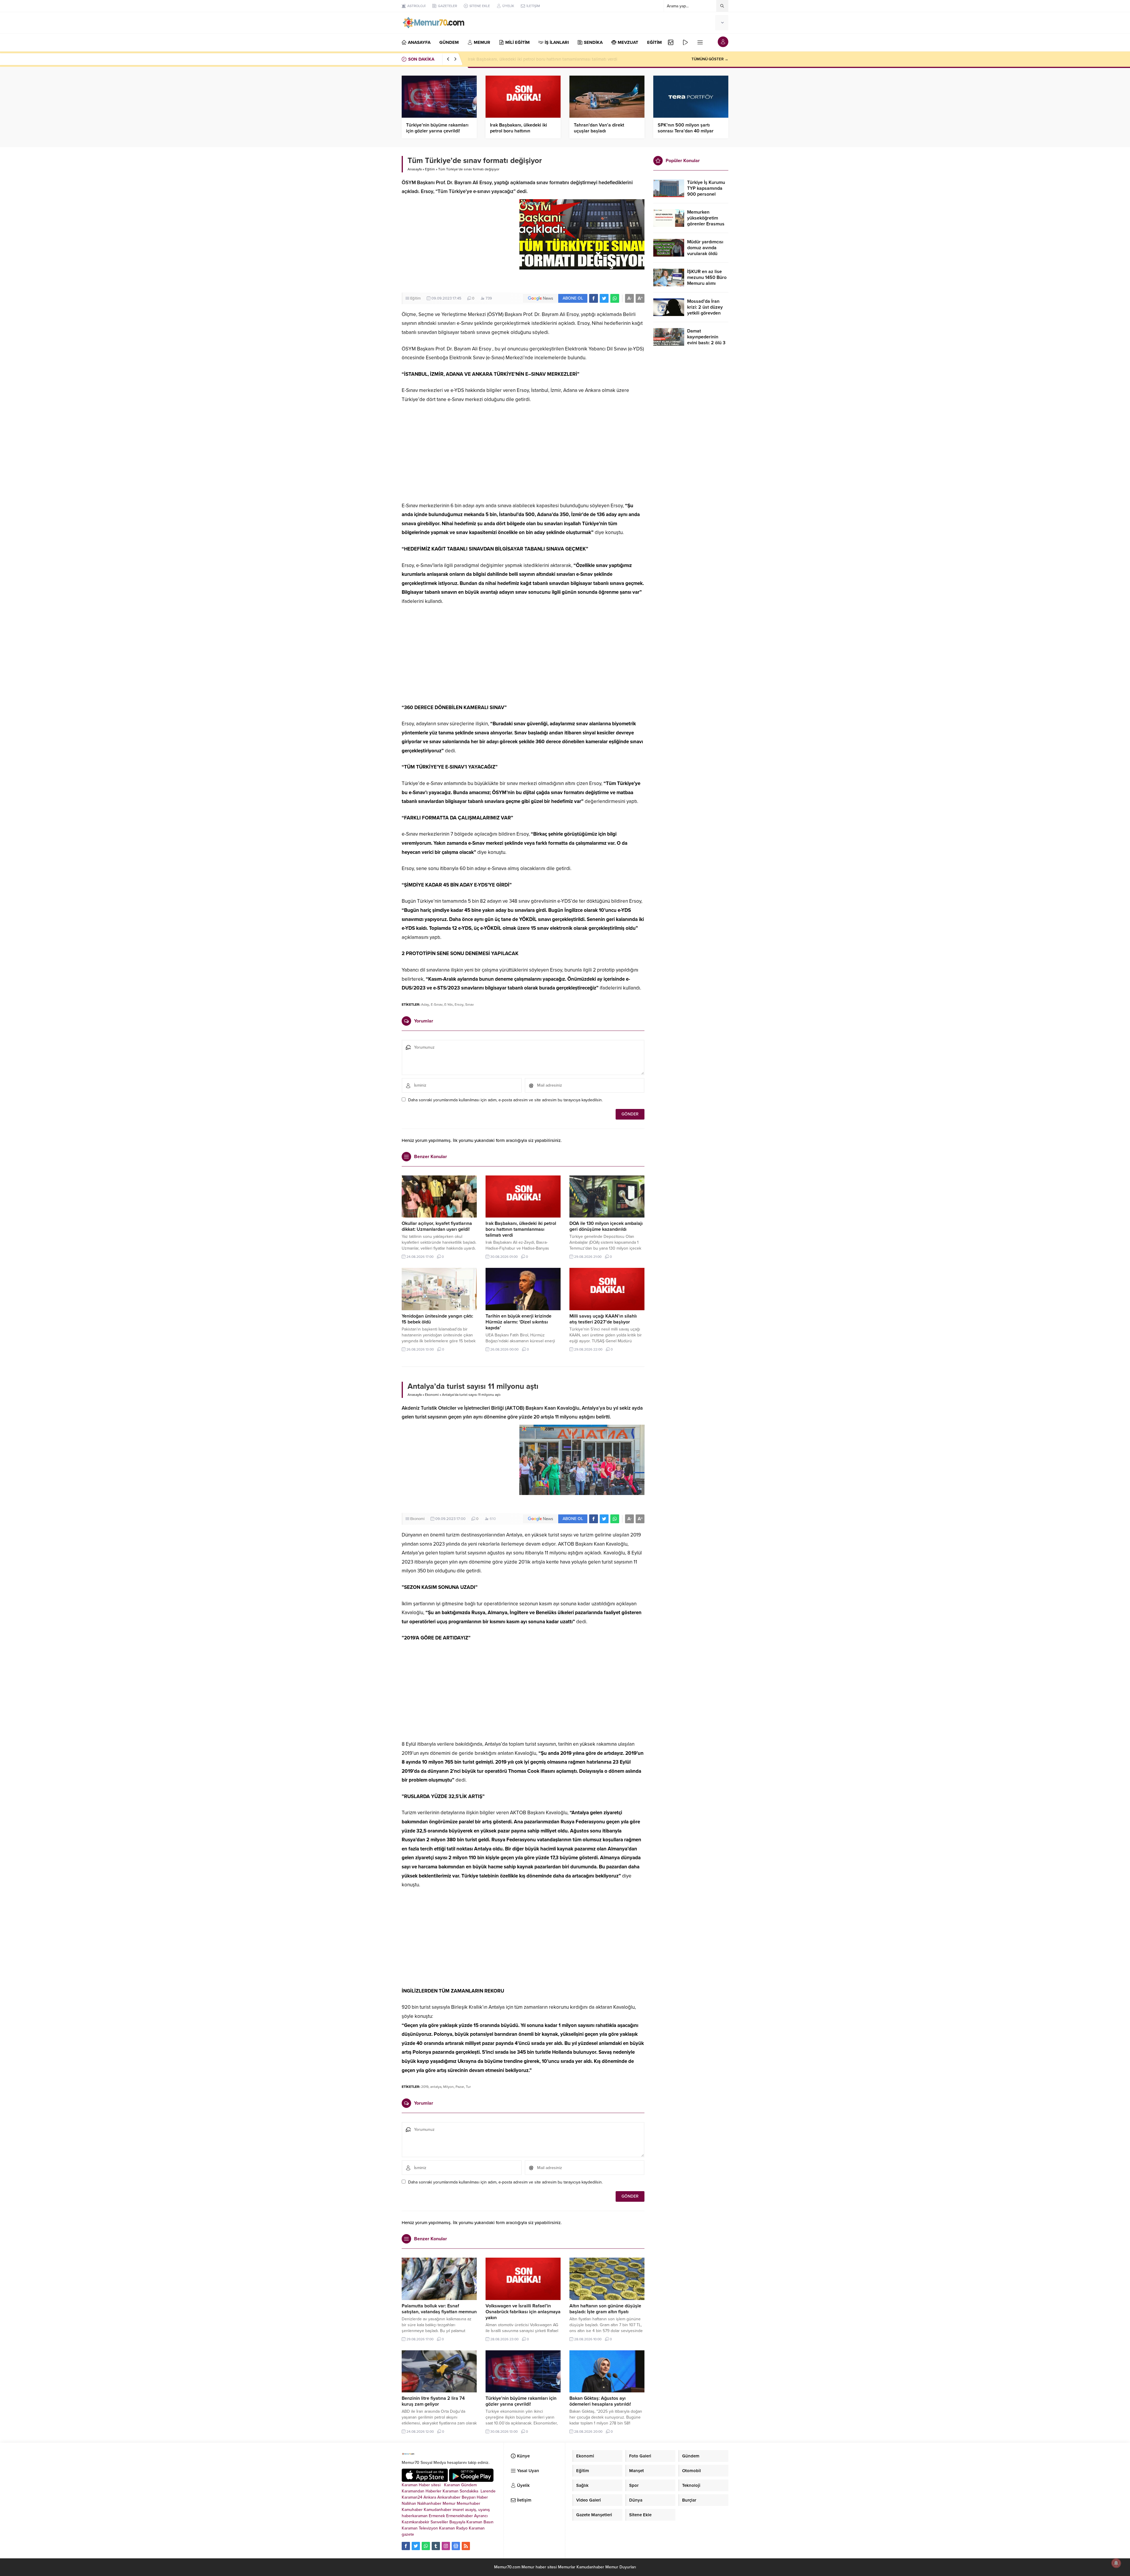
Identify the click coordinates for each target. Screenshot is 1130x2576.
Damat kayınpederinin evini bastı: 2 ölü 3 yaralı (706, 340)
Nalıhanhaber (429, 2503)
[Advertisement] (457, 245)
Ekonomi (432, 1395)
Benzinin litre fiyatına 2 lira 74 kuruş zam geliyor (433, 2401)
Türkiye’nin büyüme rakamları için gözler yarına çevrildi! (437, 128)
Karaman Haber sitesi (422, 2485)
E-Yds (449, 1005)
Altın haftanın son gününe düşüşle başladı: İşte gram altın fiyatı (605, 2309)
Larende (488, 2491)
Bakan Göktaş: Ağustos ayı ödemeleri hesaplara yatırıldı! (600, 2401)
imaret (458, 2510)
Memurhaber (468, 2503)
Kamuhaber (412, 2510)
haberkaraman (415, 2516)
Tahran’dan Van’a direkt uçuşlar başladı (506, 59)
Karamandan (413, 2491)
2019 (425, 2087)
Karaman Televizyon (420, 2528)
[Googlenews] (456, 2546)
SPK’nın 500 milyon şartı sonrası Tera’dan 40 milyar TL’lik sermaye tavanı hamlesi (688, 131)
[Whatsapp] (426, 2546)
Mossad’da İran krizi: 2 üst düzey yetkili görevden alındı (705, 310)
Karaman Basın (480, 2522)
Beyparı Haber (475, 2497)
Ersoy (459, 1005)
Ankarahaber (449, 2497)
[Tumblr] (436, 2546)
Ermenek (437, 2516)
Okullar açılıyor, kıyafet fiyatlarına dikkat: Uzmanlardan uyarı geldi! (437, 1226)
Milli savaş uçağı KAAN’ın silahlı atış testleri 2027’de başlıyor (603, 1319)
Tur (468, 2087)
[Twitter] (416, 2546)
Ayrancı (481, 2516)
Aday (425, 1005)
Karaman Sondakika (461, 2491)
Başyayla (457, 2522)
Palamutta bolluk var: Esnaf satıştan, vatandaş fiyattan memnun (439, 2309)
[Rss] (466, 2546)
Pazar (460, 2087)
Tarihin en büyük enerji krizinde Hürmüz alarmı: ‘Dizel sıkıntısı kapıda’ (519, 1322)
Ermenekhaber (460, 2516)
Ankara (430, 2497)
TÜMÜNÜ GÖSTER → (710, 59)
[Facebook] (406, 2546)
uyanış (484, 2510)
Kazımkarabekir (416, 2522)
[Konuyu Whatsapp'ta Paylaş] (615, 298)
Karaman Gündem (460, 2485)
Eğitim (430, 169)
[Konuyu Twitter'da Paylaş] (604, 298)
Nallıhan (409, 2503)
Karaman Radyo (453, 2528)
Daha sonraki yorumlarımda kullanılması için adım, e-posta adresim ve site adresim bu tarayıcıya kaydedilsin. (505, 1100)
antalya (436, 2087)
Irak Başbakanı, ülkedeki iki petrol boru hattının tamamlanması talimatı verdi (520, 131)
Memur (449, 2503)
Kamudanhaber (438, 2510)
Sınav (470, 1005)
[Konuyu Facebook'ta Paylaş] (594, 298)
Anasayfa (415, 169)
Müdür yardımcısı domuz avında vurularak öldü (705, 248)
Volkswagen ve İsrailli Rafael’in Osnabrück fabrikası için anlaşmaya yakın (523, 2312)
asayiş (471, 2510)
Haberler (433, 2491)
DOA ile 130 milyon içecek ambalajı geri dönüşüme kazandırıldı (606, 1226)
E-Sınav (437, 1005)
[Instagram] (446, 2546)
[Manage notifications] (1116, 2563)
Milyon (448, 2087)
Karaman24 (412, 2497)
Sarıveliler (439, 2522)
